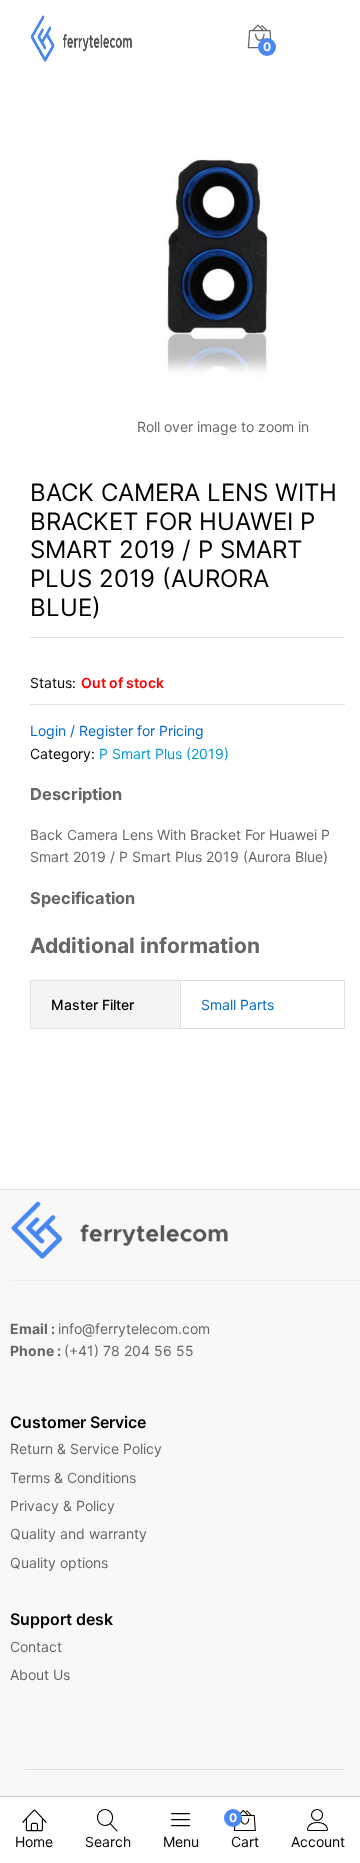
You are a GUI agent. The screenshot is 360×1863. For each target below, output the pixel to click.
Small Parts (237, 1004)
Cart (245, 1830)
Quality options (59, 1562)
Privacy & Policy (62, 1505)
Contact (36, 1646)
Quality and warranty (78, 1533)
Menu (181, 1841)
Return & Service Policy (86, 1448)
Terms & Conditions (73, 1477)
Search (108, 1841)
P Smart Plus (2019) (164, 753)
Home (34, 1841)
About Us (40, 1674)
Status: (53, 682)
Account (318, 1841)
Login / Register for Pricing (117, 730)
